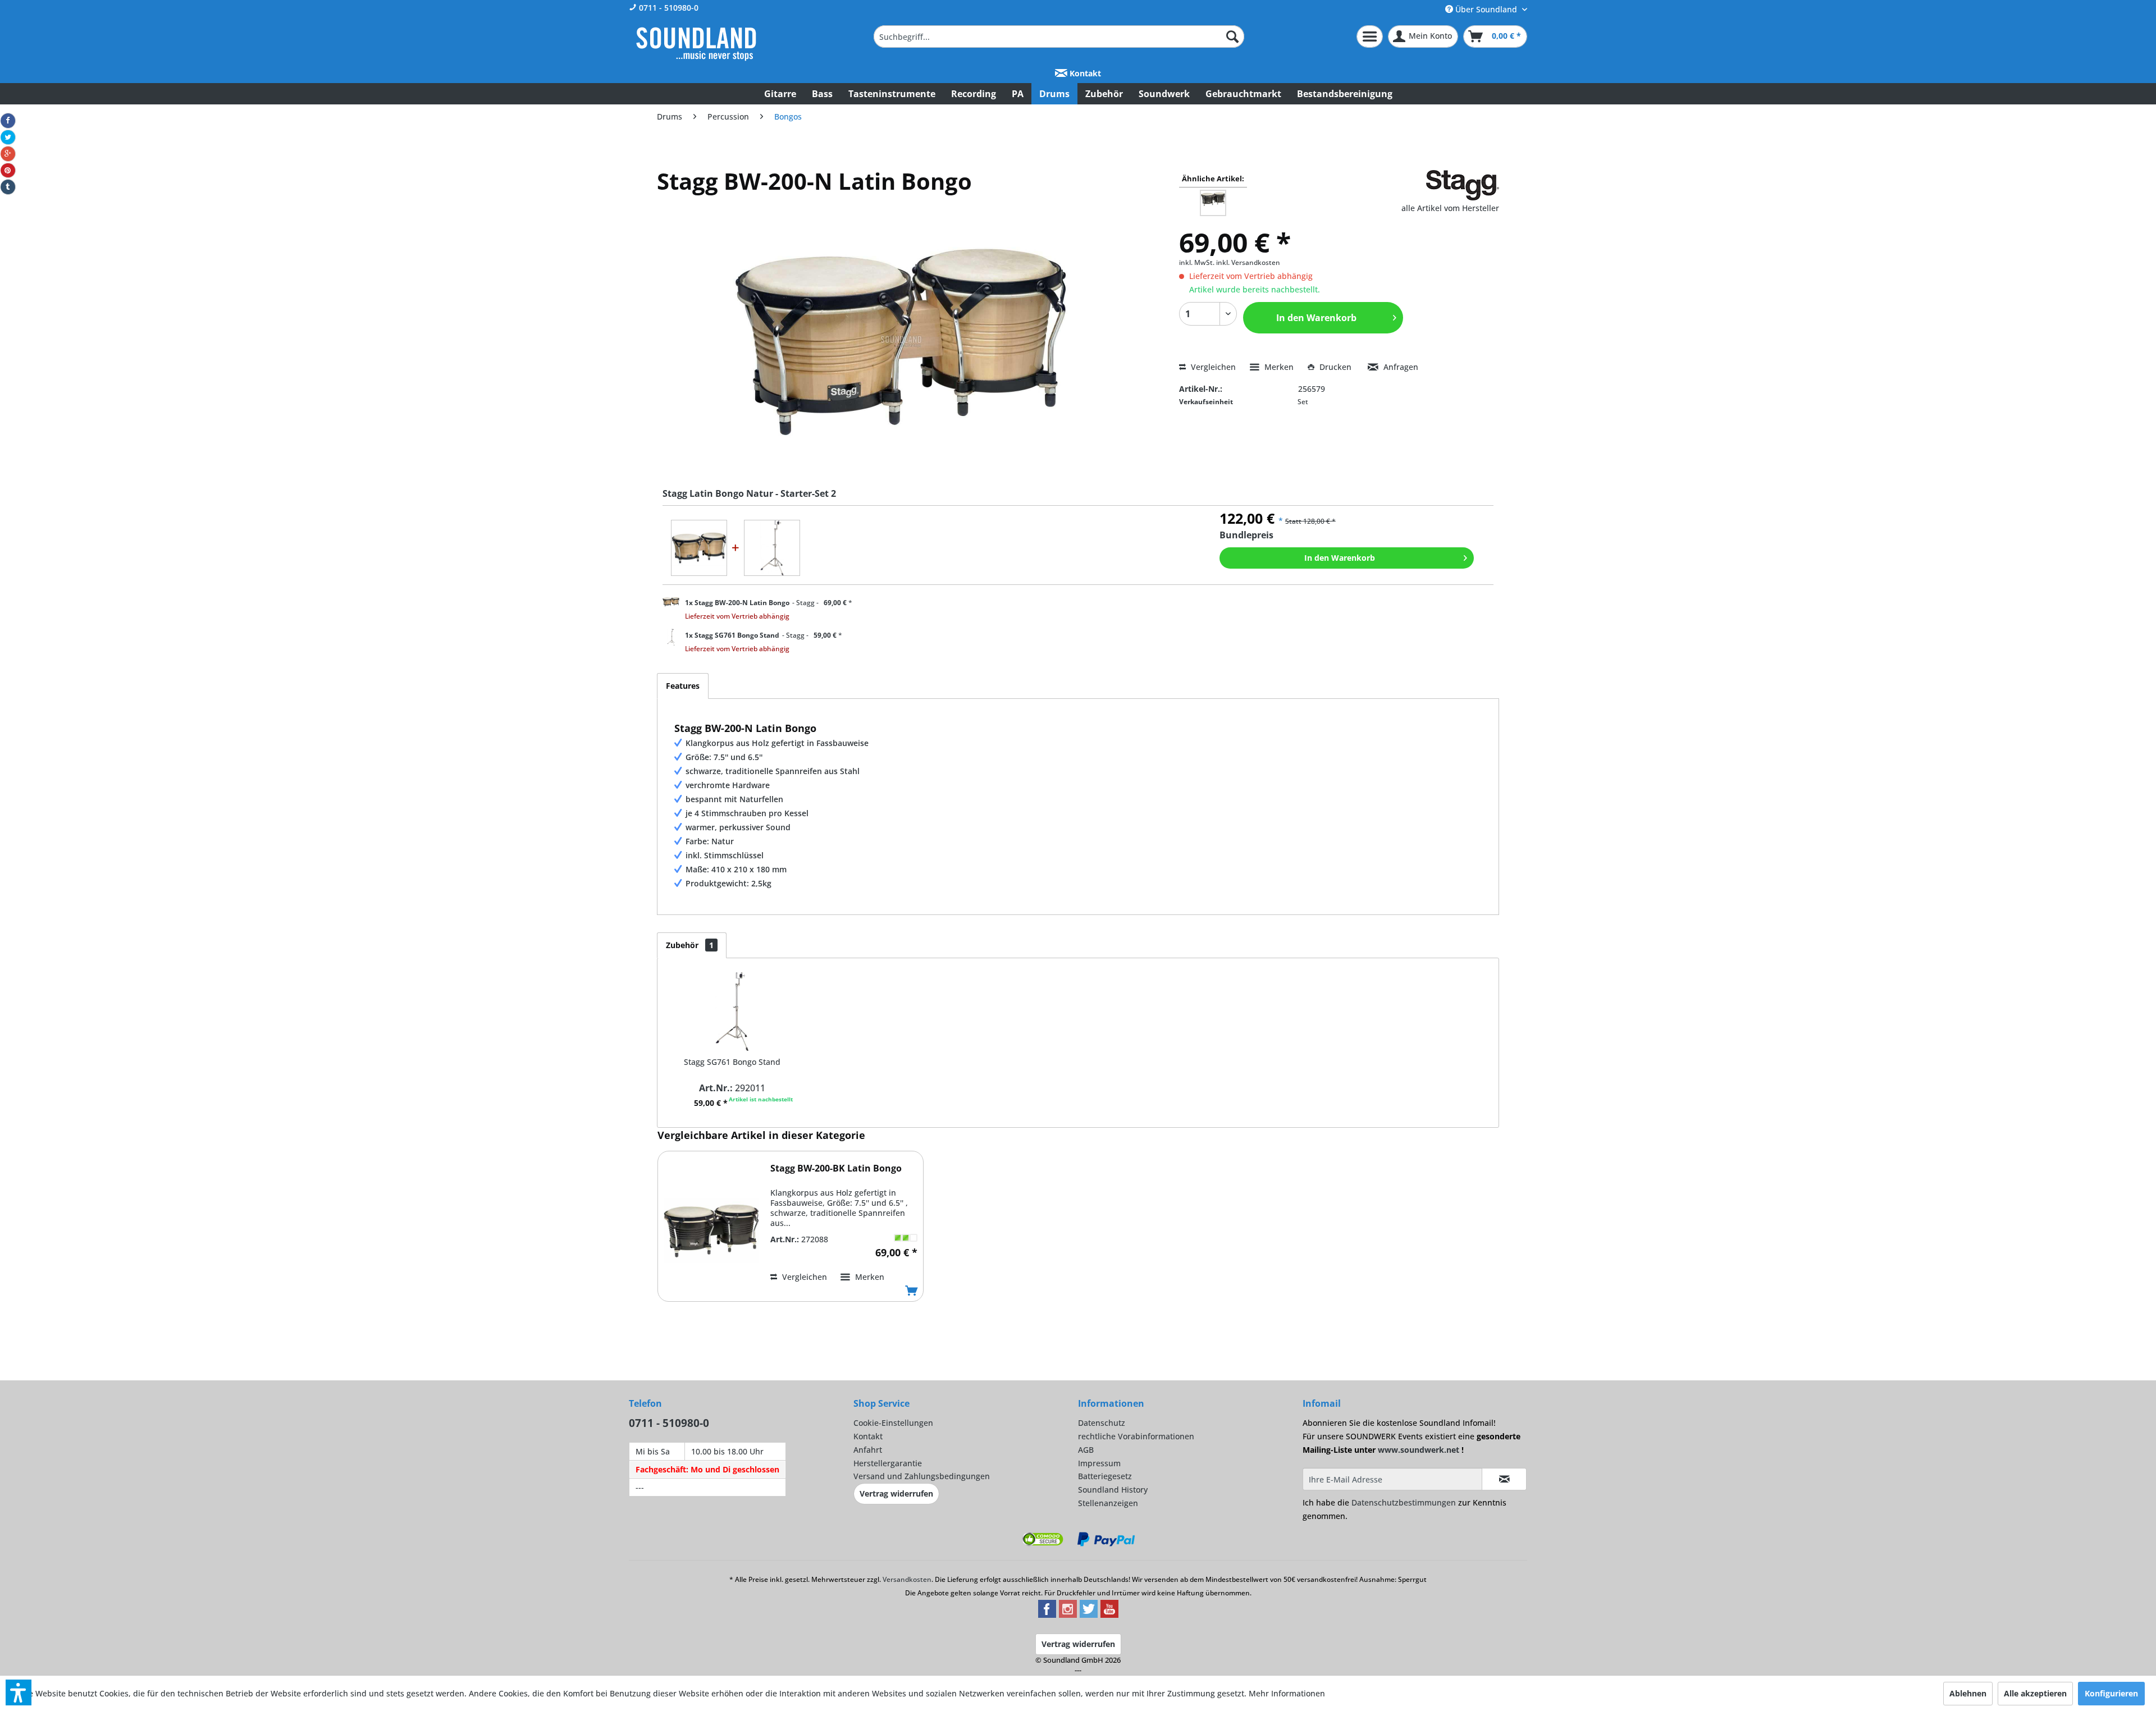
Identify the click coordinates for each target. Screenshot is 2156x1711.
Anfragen (1400, 367)
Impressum (1099, 1463)
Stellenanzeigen (1108, 1503)
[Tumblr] (8, 187)
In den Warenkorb (1340, 558)
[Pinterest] (8, 171)
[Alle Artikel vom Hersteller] (1463, 185)
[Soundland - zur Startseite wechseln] (696, 44)
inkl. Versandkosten (1248, 262)
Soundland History (1113, 1490)
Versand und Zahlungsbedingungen (922, 1476)
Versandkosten (907, 1579)
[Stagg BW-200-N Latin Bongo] (699, 548)
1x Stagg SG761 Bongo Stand (732, 635)
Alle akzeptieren (2035, 1693)
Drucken (1335, 367)
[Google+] (8, 154)
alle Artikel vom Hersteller (1450, 208)
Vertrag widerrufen (896, 1493)
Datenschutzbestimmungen (1404, 1502)
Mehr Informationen (1287, 1693)
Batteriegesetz (1105, 1476)
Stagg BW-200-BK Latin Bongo (836, 1168)
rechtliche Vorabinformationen (1136, 1436)
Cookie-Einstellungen (893, 1423)
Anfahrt (868, 1450)
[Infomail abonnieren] (1504, 1479)
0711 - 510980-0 (668, 8)
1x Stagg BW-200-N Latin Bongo (737, 603)
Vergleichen (1212, 367)
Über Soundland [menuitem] (1486, 9)
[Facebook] (8, 121)
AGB (1086, 1450)
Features (683, 686)
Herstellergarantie (888, 1463)
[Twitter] (8, 138)
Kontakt (1084, 73)
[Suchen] (1232, 36)
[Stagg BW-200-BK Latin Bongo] (711, 1230)
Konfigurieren (2111, 1693)
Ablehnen (1968, 1693)
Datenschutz (1102, 1423)
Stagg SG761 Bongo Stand (732, 1062)
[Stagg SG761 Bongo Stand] (772, 548)
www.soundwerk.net (1419, 1450)
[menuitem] (1059, 36)
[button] (19, 1692)
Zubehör (690, 945)
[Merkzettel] (1370, 36)
